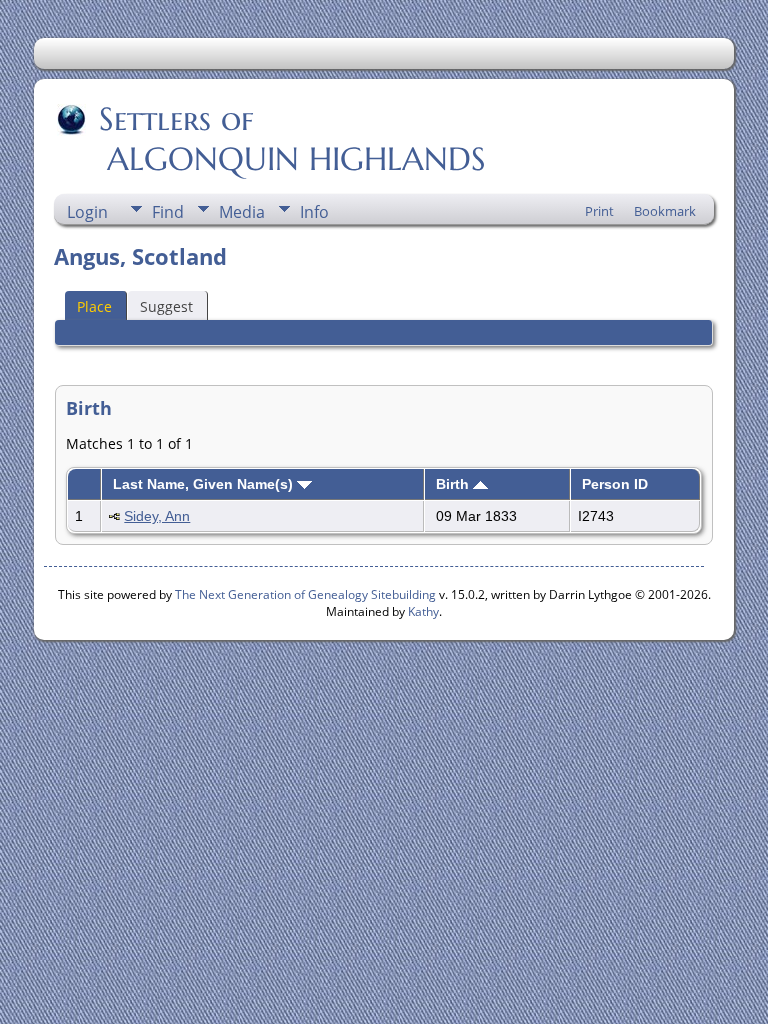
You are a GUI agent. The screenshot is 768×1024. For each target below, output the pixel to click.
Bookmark (665, 211)
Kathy (423, 611)
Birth (454, 484)
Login (87, 212)
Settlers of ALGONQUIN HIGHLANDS (271, 139)
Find (168, 212)
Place (94, 306)
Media (242, 212)
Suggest (166, 306)
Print (599, 211)
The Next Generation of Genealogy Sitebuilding (305, 594)
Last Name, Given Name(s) (205, 484)
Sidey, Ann (157, 516)
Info (314, 212)
